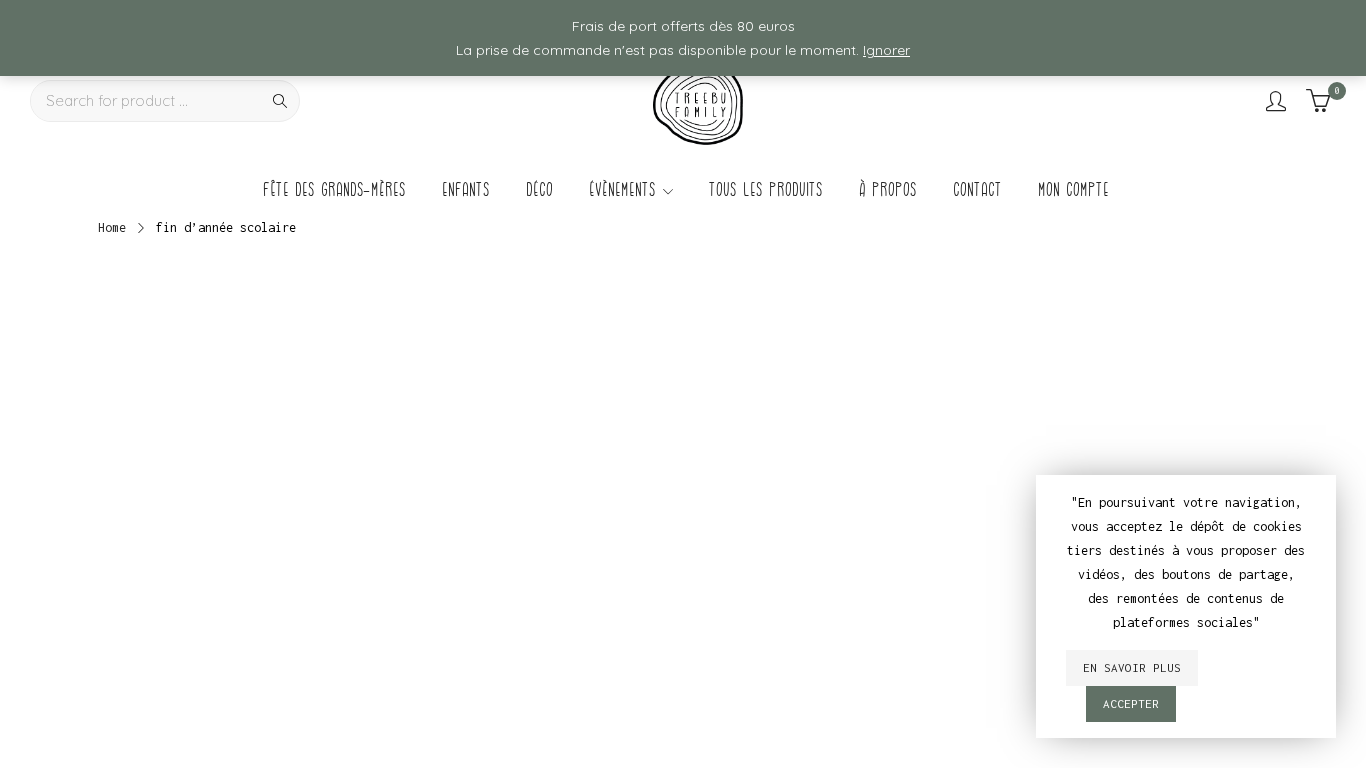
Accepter (1131, 703)
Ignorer (886, 50)
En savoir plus (1132, 667)
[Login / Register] (1276, 101)
